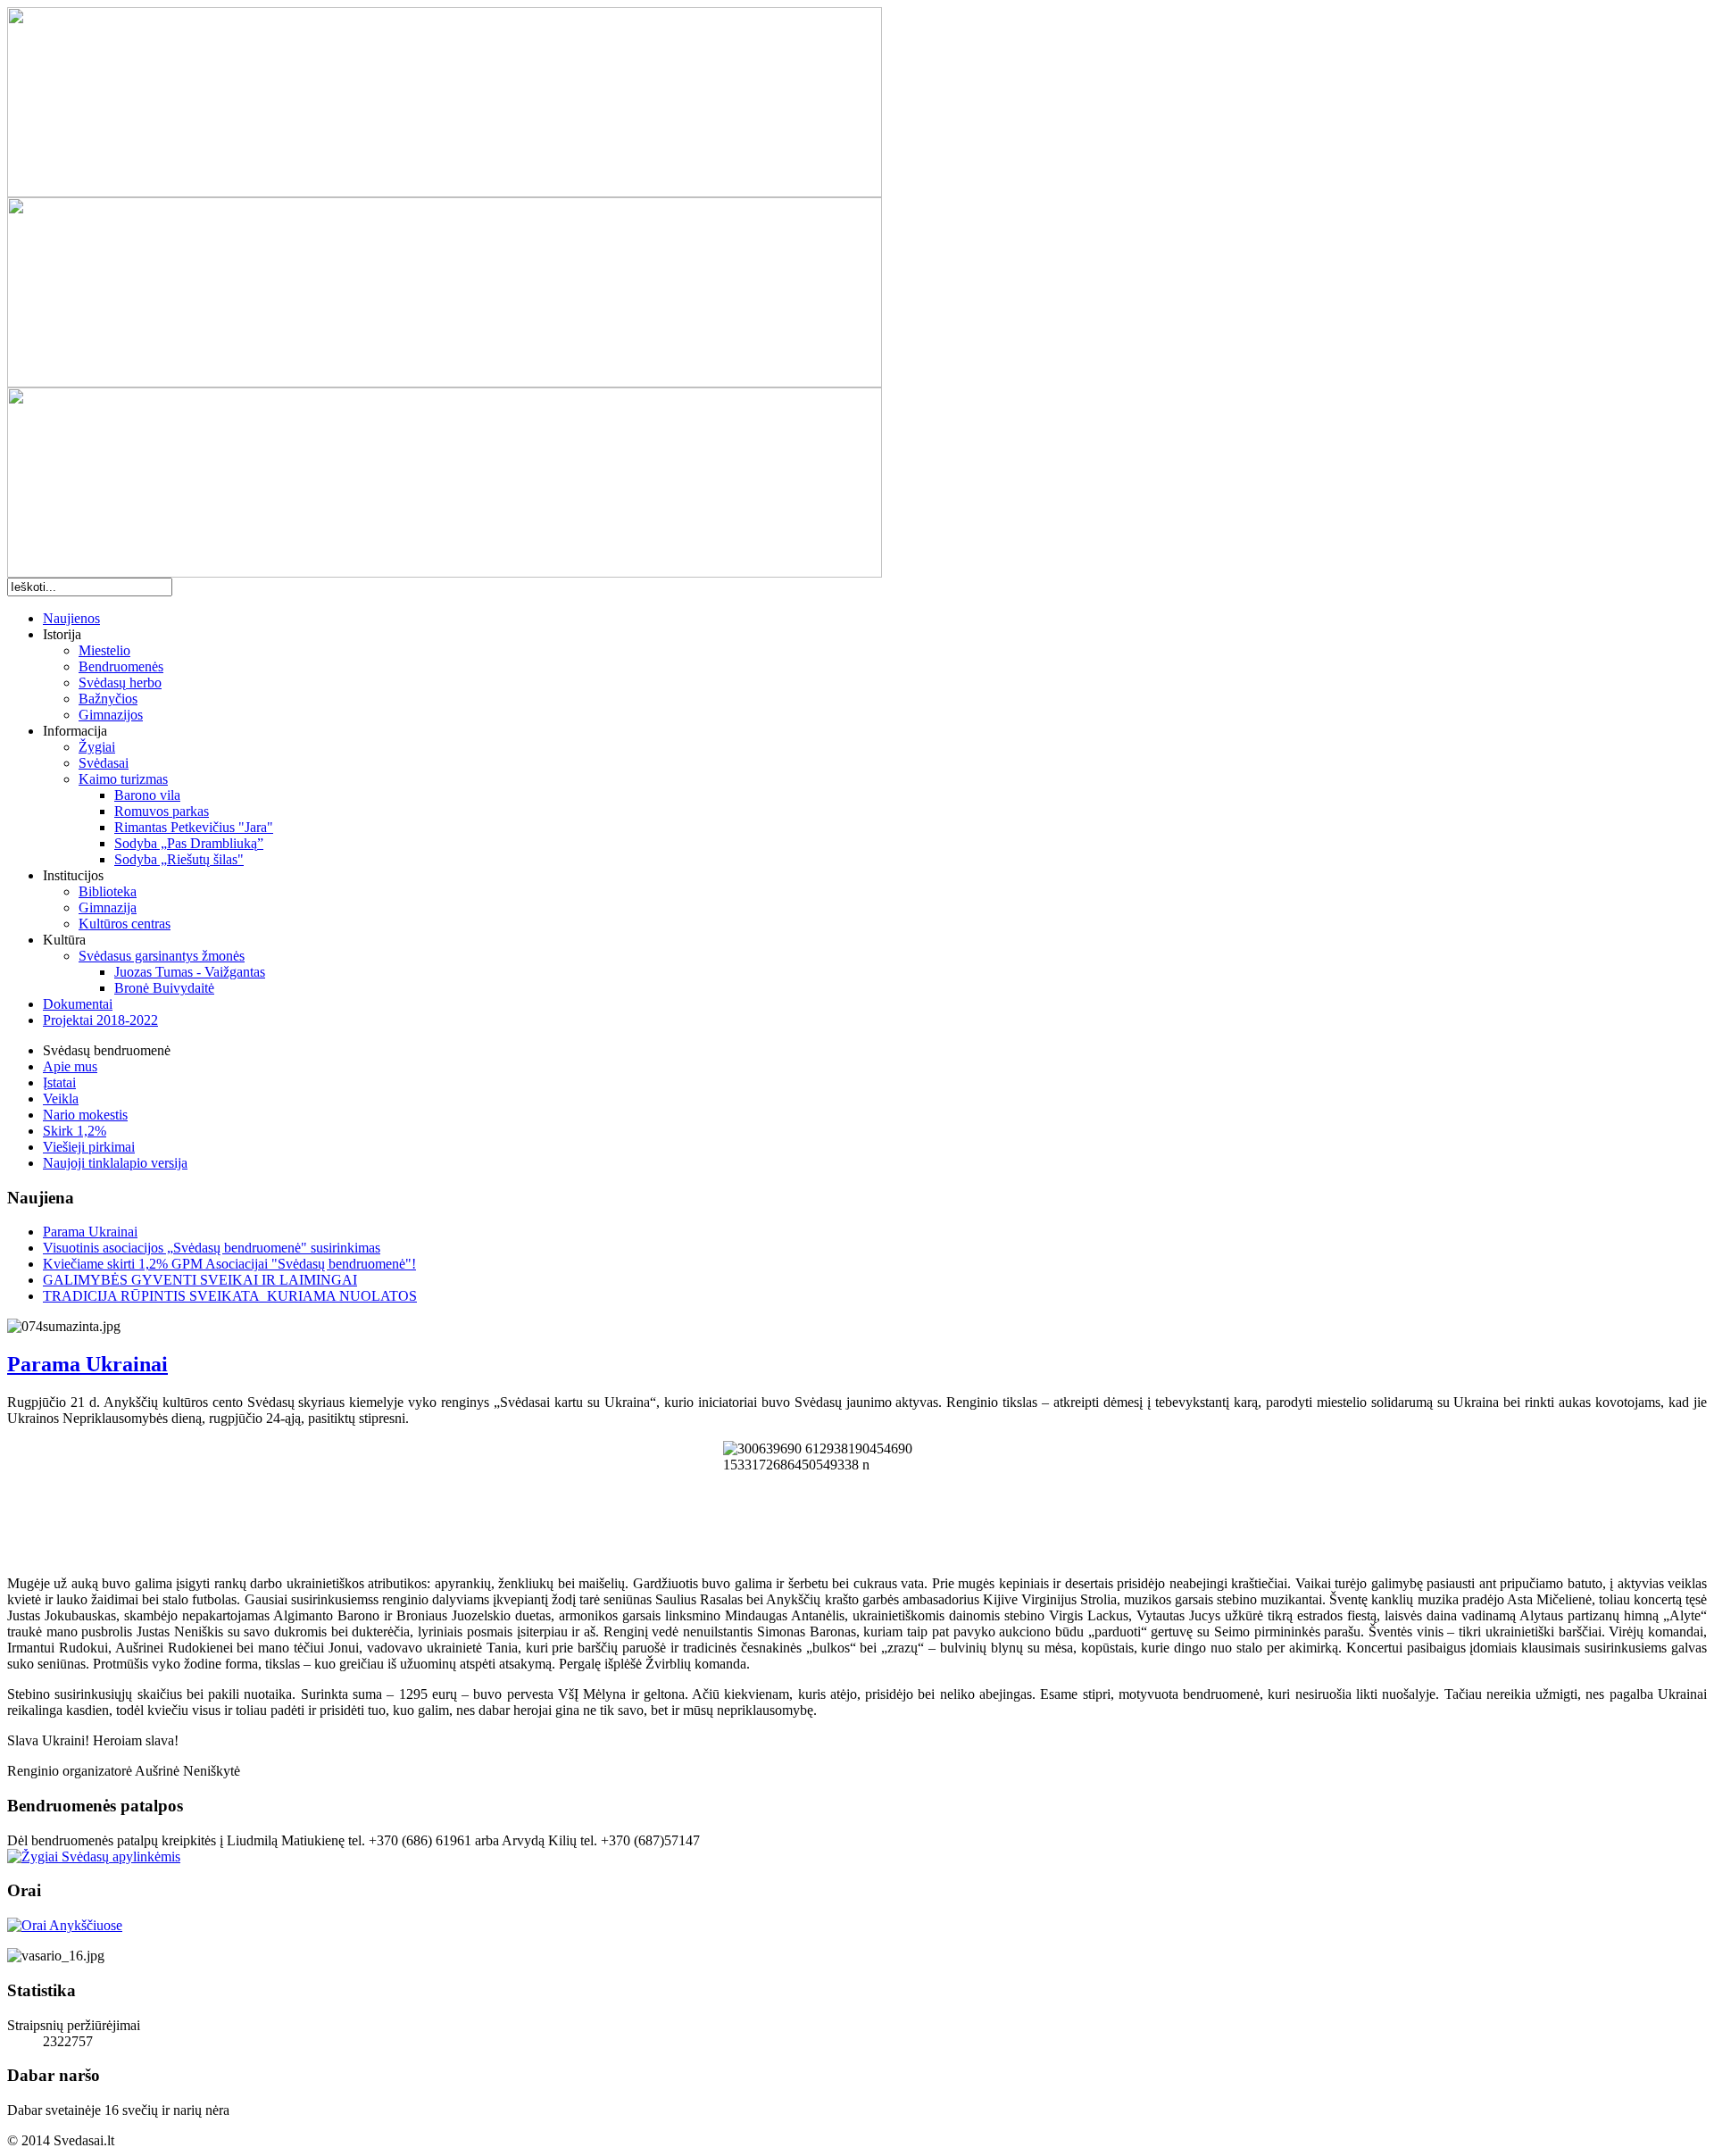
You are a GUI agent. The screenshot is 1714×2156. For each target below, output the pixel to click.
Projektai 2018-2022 (100, 1020)
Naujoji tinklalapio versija (115, 1163)
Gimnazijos (111, 715)
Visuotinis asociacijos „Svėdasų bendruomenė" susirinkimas (212, 1248)
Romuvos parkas (162, 811)
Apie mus (70, 1066)
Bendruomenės (121, 666)
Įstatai (59, 1082)
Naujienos (71, 618)
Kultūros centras (125, 924)
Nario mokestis (85, 1115)
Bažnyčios (108, 699)
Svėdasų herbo (120, 683)
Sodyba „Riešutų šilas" (179, 859)
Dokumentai (78, 1004)
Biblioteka (108, 891)
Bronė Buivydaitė (164, 988)
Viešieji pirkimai (89, 1147)
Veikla (61, 1099)
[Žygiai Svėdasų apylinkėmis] (94, 1856)
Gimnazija (108, 907)
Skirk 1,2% (75, 1131)
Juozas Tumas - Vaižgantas (190, 972)
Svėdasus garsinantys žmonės (162, 956)
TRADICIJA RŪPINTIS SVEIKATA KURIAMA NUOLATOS (230, 1296)
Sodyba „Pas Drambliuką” (189, 843)
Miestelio (104, 650)
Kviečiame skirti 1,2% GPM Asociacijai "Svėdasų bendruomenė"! (229, 1264)
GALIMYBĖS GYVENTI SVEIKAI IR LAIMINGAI (200, 1280)
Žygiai (97, 747)
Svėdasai (104, 763)
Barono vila (147, 795)
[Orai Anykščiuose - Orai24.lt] (65, 1925)
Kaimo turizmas (123, 779)
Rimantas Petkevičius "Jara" (194, 827)
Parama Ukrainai (90, 1232)
